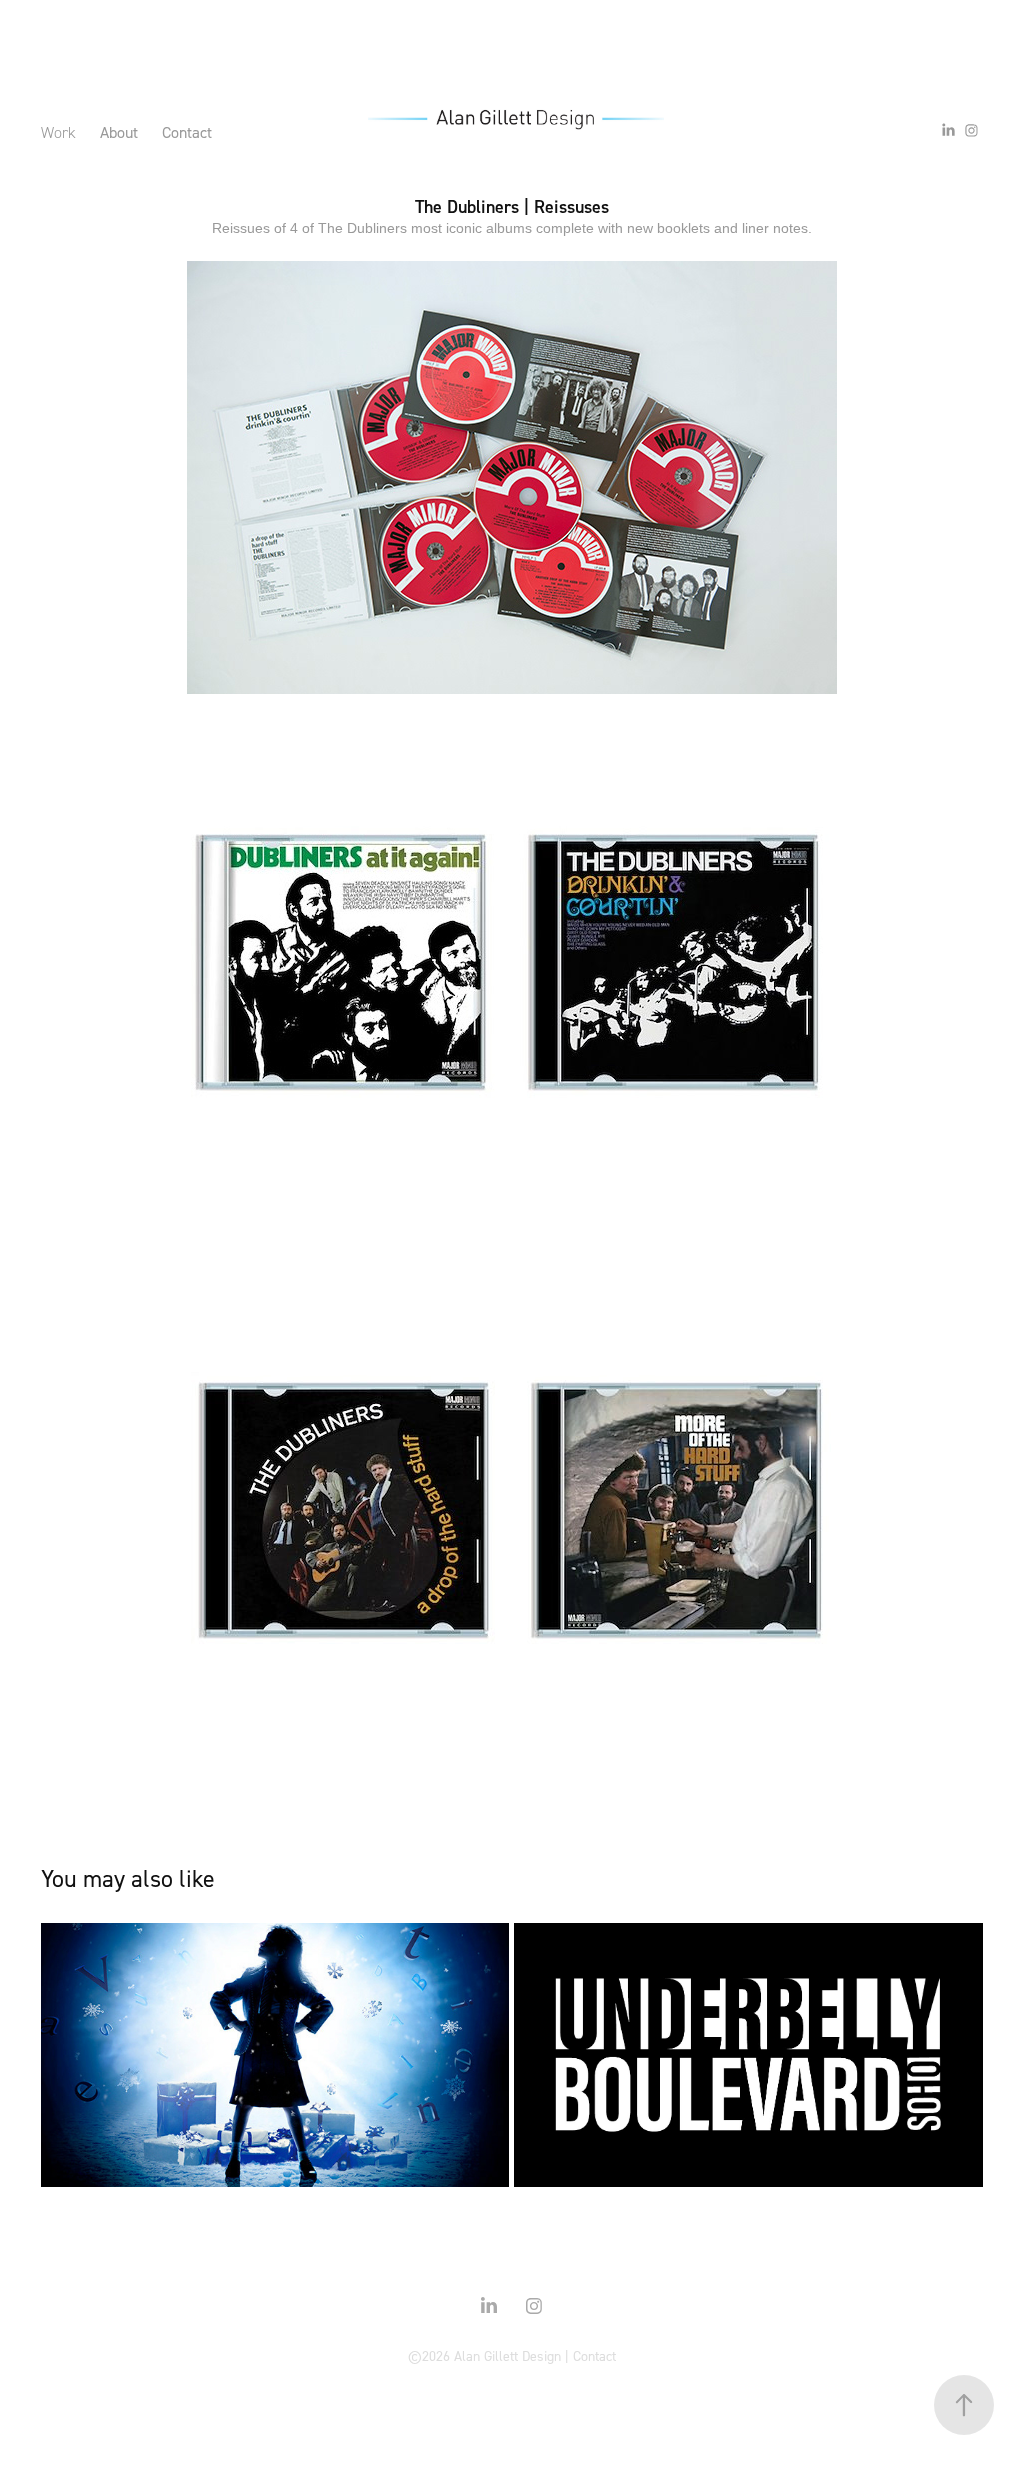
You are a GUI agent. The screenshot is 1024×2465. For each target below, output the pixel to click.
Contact (187, 132)
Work (58, 132)
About (119, 132)
